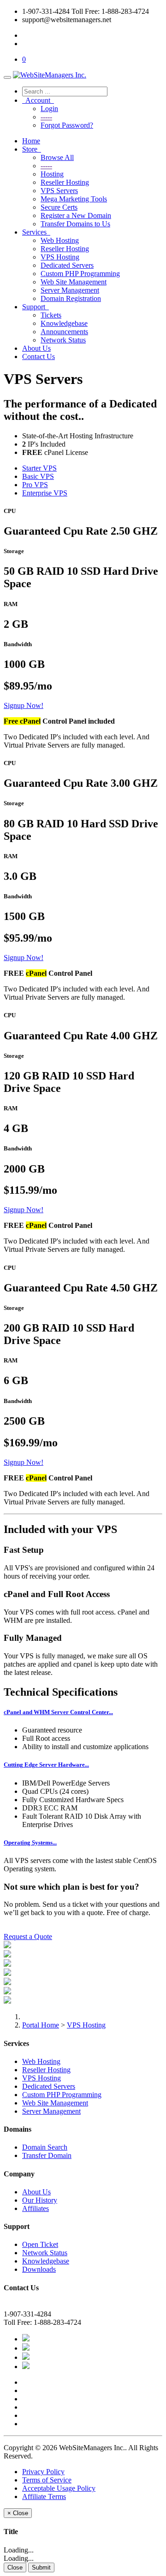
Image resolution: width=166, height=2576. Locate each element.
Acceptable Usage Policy (59, 2488)
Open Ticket (40, 2244)
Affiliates (36, 2208)
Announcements (64, 332)
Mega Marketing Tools (74, 199)
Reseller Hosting (65, 182)
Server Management (70, 290)
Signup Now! (24, 705)
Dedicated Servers (67, 265)
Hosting (52, 174)
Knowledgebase (64, 323)
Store (32, 149)
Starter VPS (39, 468)
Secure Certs (59, 207)
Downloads (39, 2269)
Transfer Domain (47, 2155)
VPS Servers (59, 191)
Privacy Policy (43, 2472)
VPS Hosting (60, 257)
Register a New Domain (76, 215)
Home (31, 141)
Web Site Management (74, 282)
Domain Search (45, 2147)
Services (36, 232)
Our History (40, 2200)
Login (49, 109)
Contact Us (39, 357)
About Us (36, 348)
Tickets (51, 315)
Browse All (57, 157)
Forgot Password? (67, 125)
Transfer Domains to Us (75, 224)
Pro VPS (35, 485)
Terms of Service (47, 2480)
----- (46, 117)
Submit (41, 2567)
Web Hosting (60, 240)
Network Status (63, 340)
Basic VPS (38, 476)
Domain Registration (71, 298)
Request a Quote (28, 1936)
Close (15, 2567)
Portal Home (41, 2025)
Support (36, 307)
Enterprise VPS (45, 493)
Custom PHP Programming (80, 274)
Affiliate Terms (44, 2496)
